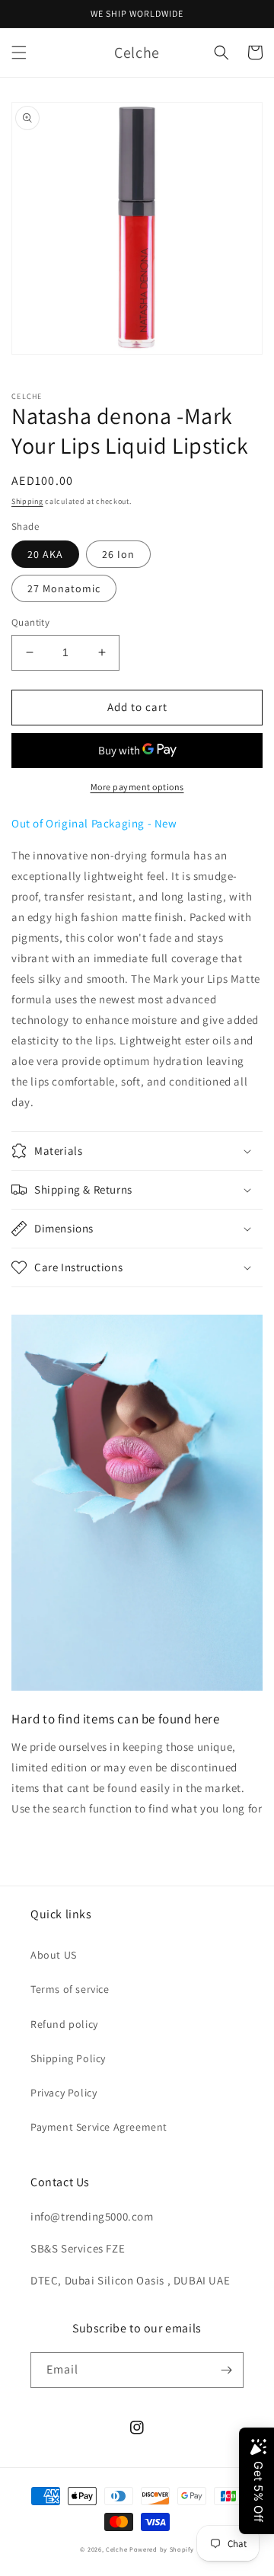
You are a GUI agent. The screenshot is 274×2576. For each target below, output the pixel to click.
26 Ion (118, 554)
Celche (116, 2549)
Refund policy (64, 2024)
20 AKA (45, 554)
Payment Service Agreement (99, 2127)
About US (54, 1955)
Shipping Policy (68, 2058)
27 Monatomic (64, 588)
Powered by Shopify (162, 2549)
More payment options (137, 787)
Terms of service (70, 1989)
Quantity (30, 622)
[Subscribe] (226, 2370)
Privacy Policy (64, 2093)
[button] (19, 53)
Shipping (27, 501)
